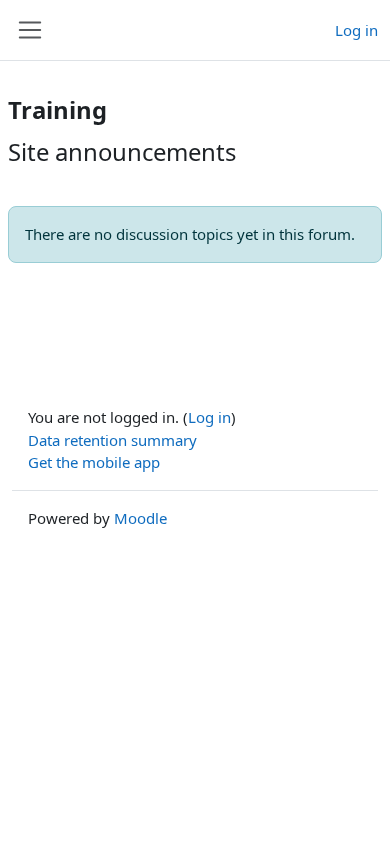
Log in (356, 30)
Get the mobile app (94, 462)
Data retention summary (112, 440)
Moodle (140, 518)
